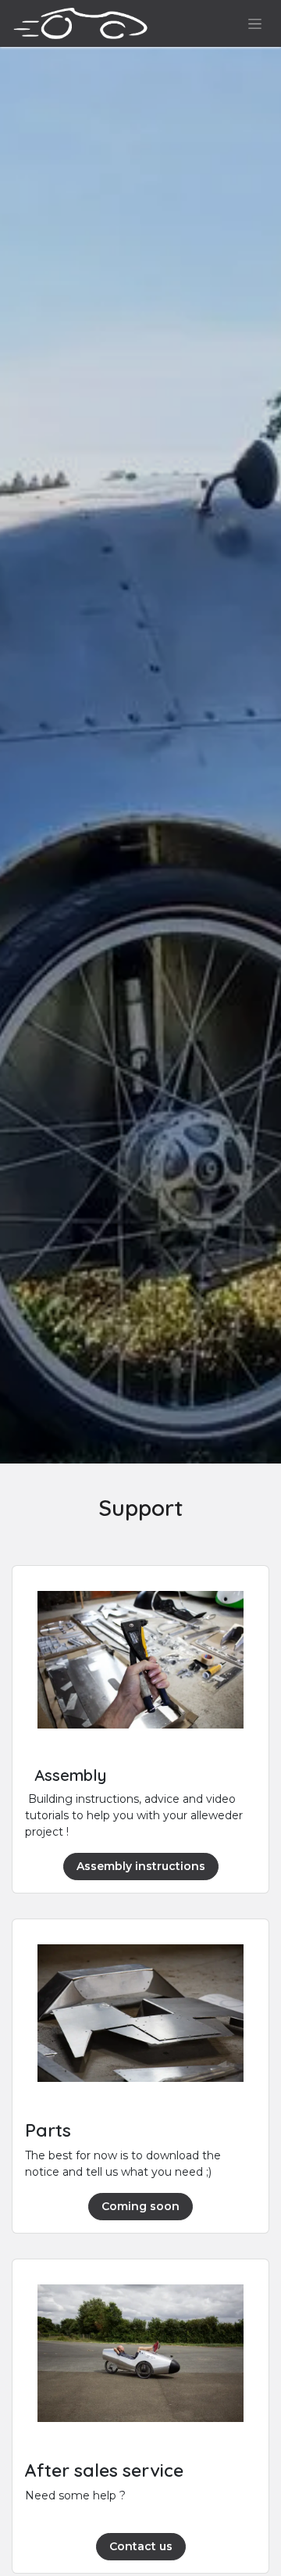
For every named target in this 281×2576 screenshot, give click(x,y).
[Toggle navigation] (255, 23)
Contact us (141, 2546)
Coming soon (140, 2206)
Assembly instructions (141, 1866)
